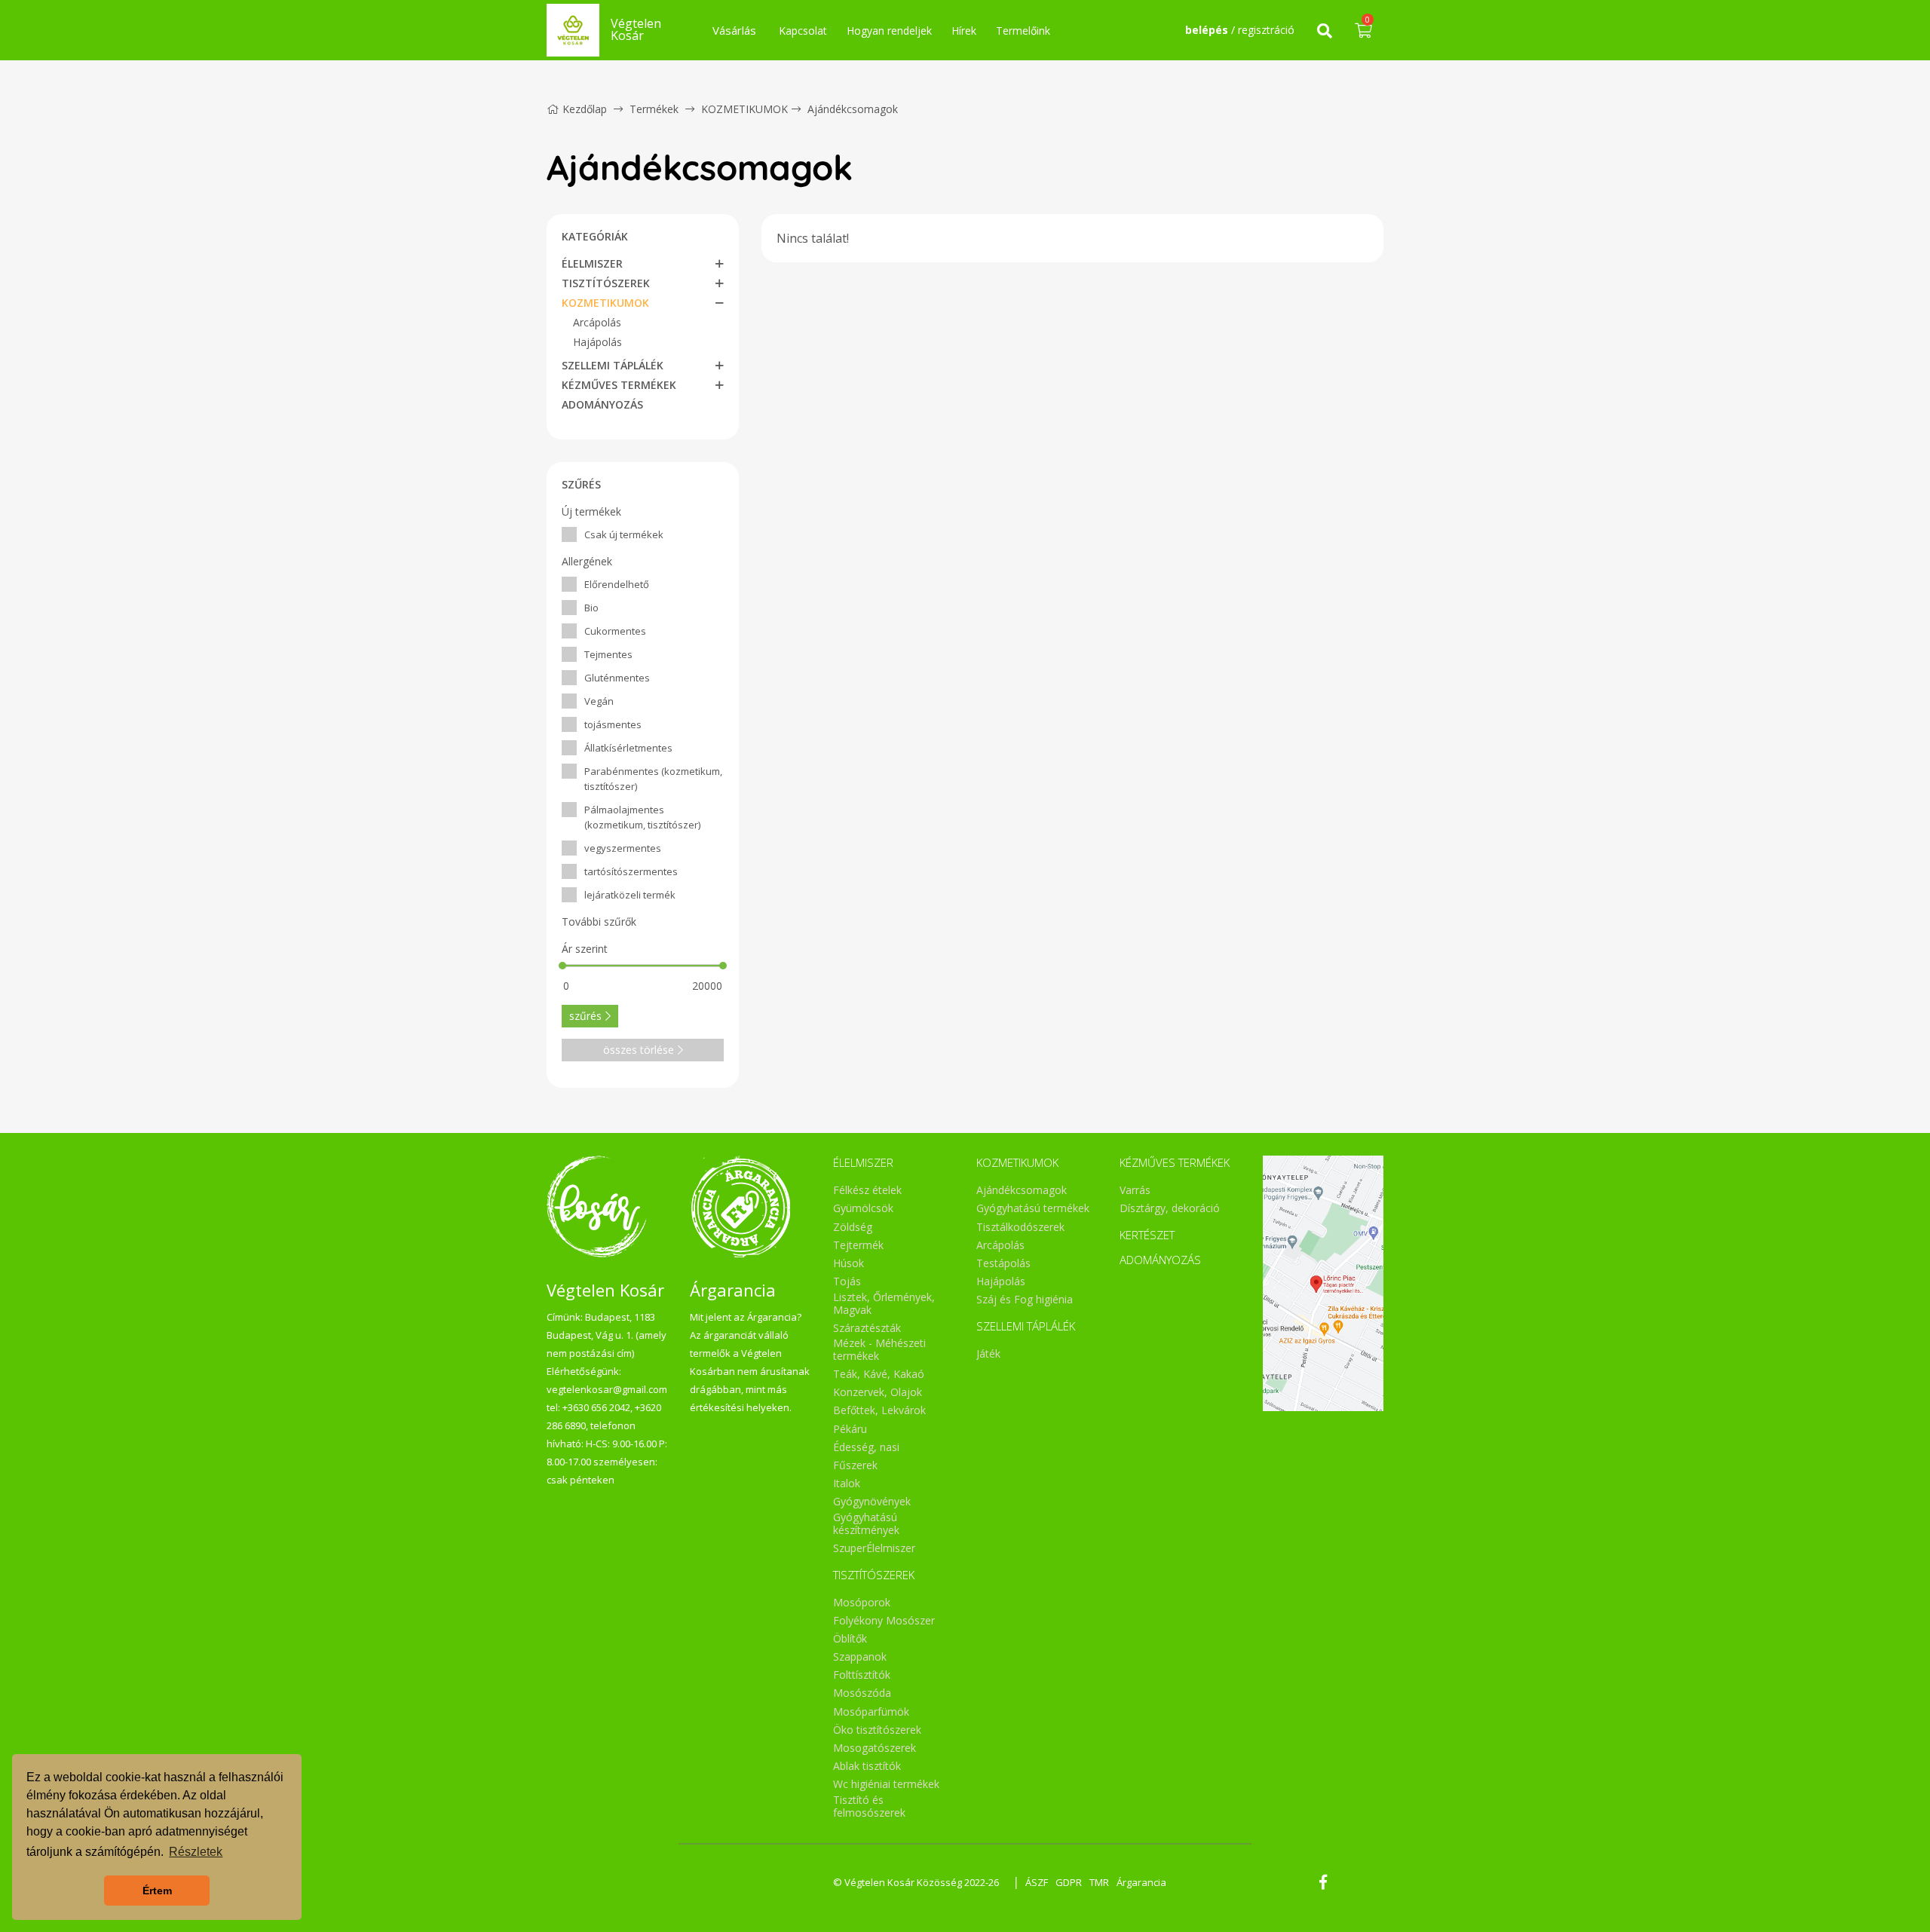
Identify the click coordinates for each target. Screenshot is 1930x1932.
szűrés (585, 1016)
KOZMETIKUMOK (744, 109)
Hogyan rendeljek (889, 31)
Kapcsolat (803, 31)
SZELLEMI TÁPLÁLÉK (613, 365)
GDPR (1069, 1882)
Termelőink (1023, 31)
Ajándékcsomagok (853, 109)
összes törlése (639, 1050)
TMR (1099, 1882)
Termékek (654, 109)
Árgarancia (1141, 1882)
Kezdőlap (585, 109)
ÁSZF (1037, 1882)
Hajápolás (597, 342)
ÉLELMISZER (592, 263)
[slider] (562, 966)
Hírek (964, 31)
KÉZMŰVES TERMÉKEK (619, 385)
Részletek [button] (196, 1852)
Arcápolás (597, 322)
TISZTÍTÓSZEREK (606, 283)
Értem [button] (157, 1891)
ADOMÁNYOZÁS (602, 404)
